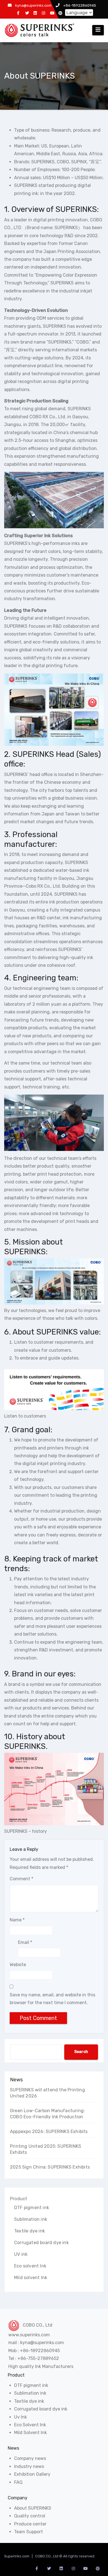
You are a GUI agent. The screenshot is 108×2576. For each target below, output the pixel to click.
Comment (21, 1879)
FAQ (18, 2482)
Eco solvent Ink (30, 2266)
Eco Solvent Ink (30, 2425)
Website (18, 1965)
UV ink (21, 2254)
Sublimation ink (31, 2219)
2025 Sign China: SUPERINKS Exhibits (50, 2167)
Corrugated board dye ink (41, 2243)
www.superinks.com (29, 2335)
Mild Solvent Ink (30, 2433)
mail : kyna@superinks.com (36, 2343)
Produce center (30, 2524)
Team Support (29, 2532)
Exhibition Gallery (32, 2474)
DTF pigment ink (32, 2208)
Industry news (29, 2466)
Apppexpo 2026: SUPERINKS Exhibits (49, 2131)
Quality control (30, 2516)
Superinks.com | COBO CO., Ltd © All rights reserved (49, 2556)
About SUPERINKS (33, 2508)
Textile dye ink (29, 2231)
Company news (30, 2458)
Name (17, 1920)
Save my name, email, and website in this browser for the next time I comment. (52, 1999)
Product (19, 2199)
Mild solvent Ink (31, 2278)
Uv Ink (20, 2417)
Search (81, 2052)
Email (25, 1942)
